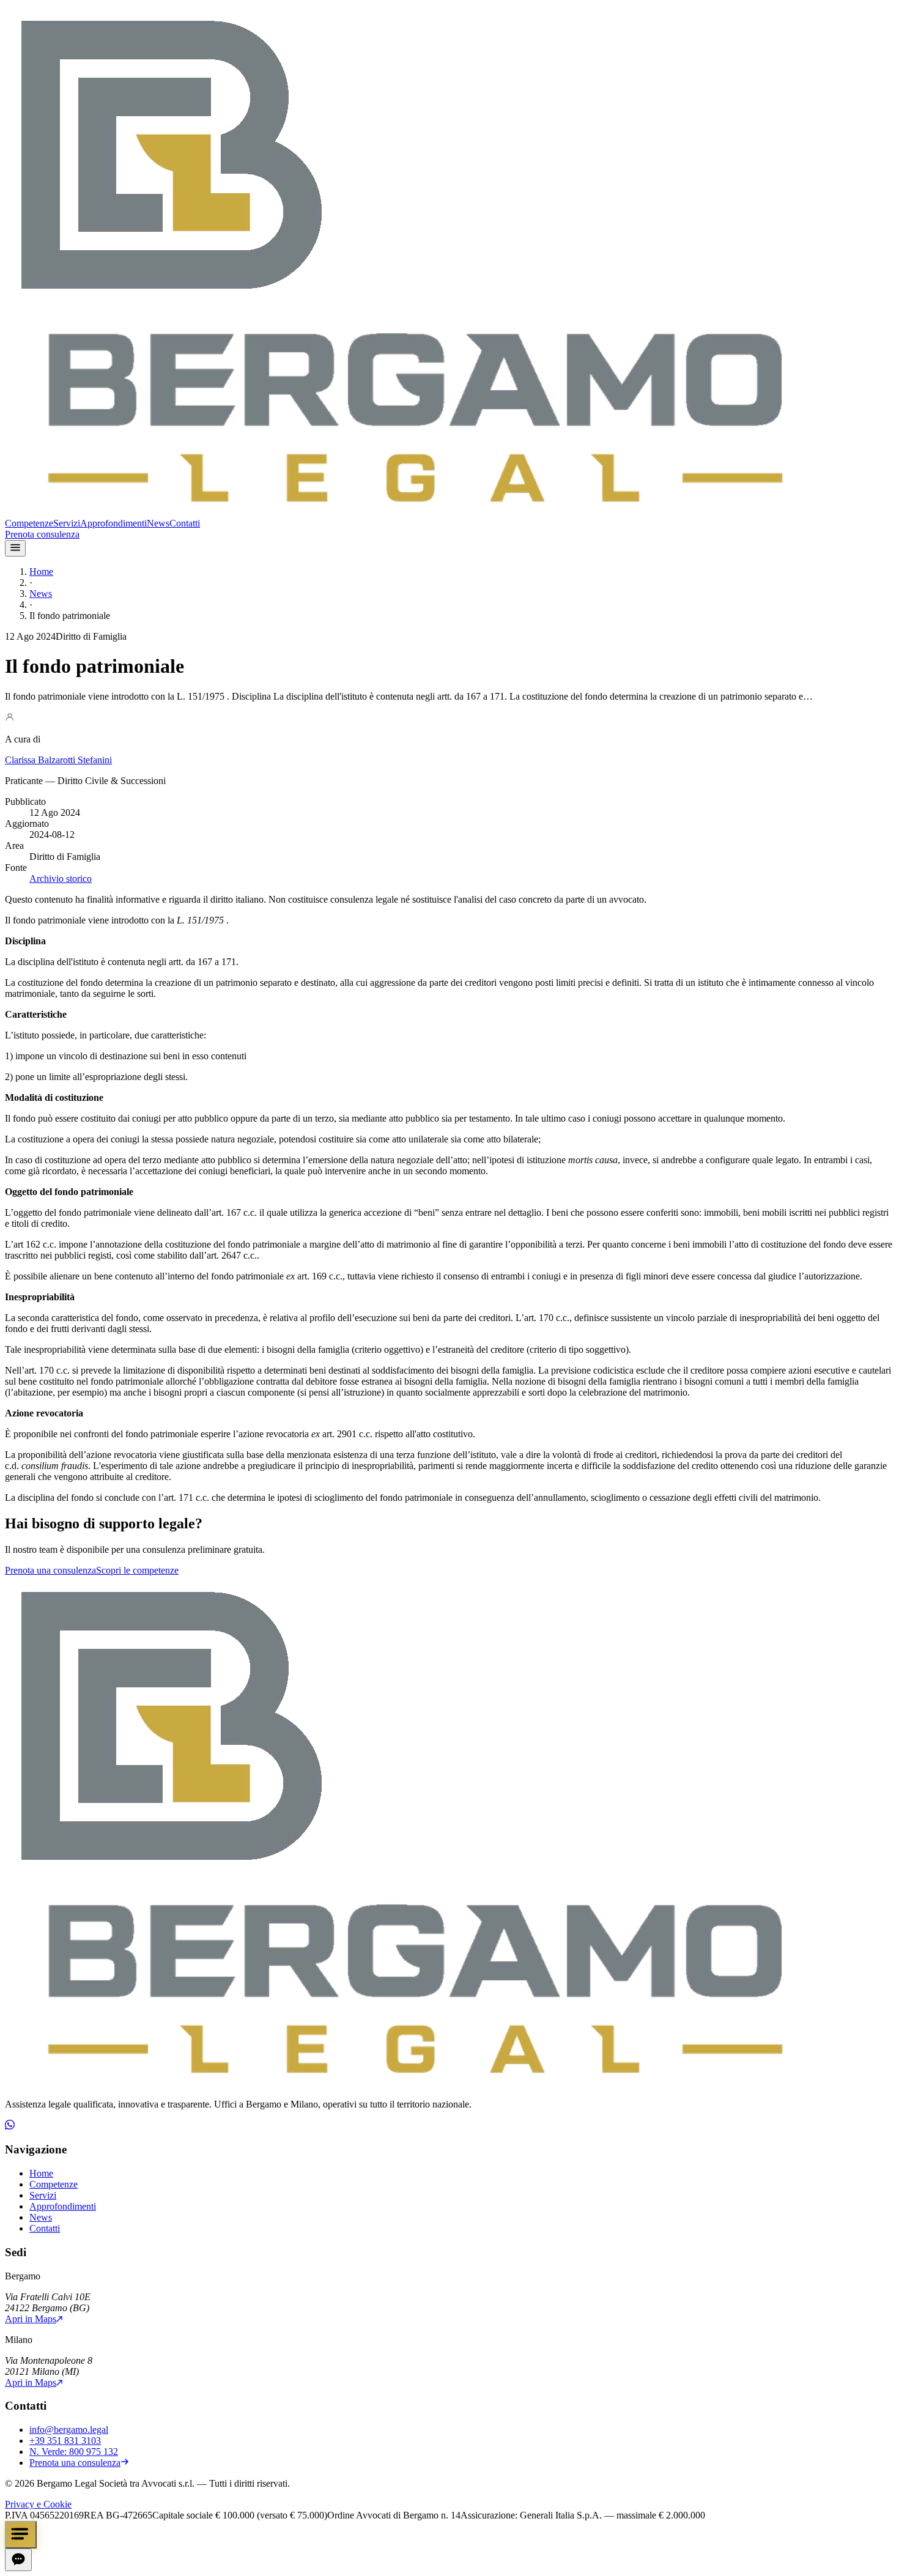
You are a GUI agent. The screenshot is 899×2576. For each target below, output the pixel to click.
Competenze (29, 523)
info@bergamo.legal (69, 2430)
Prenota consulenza (42, 534)
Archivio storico (61, 879)
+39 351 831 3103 (65, 2441)
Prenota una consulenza (50, 1570)
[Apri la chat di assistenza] (18, 2560)
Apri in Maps (31, 2319)
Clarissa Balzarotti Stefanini (58, 760)
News (158, 523)
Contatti (185, 523)
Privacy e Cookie (38, 2504)
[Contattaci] (21, 2535)
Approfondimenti (113, 523)
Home (41, 572)
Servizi (67, 523)
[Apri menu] (15, 548)
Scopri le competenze (137, 1570)
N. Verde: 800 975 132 (74, 2452)
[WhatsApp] (10, 2126)
